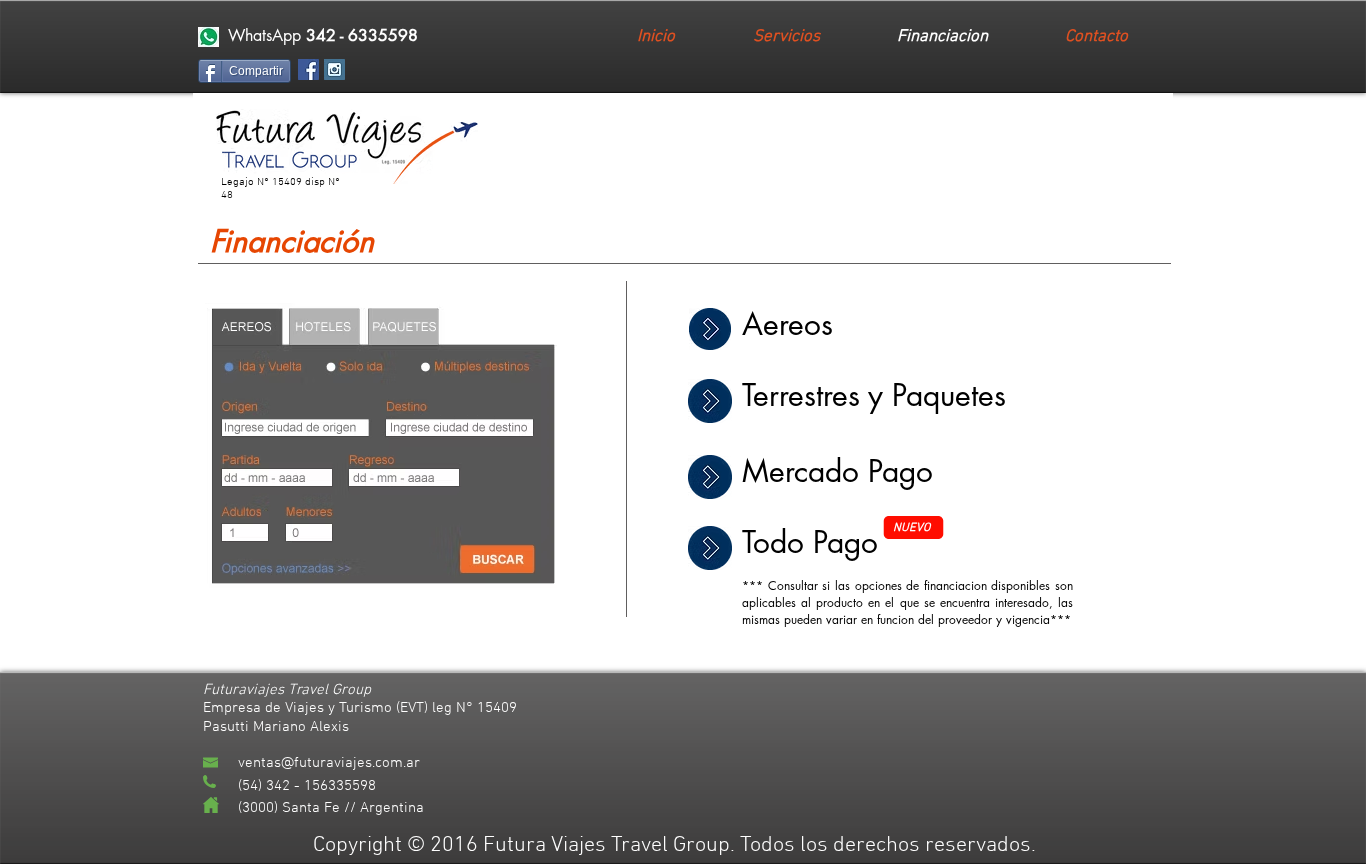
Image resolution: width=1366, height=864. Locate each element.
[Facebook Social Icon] (308, 69)
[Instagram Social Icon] (334, 69)
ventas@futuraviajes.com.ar (329, 763)
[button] (208, 37)
